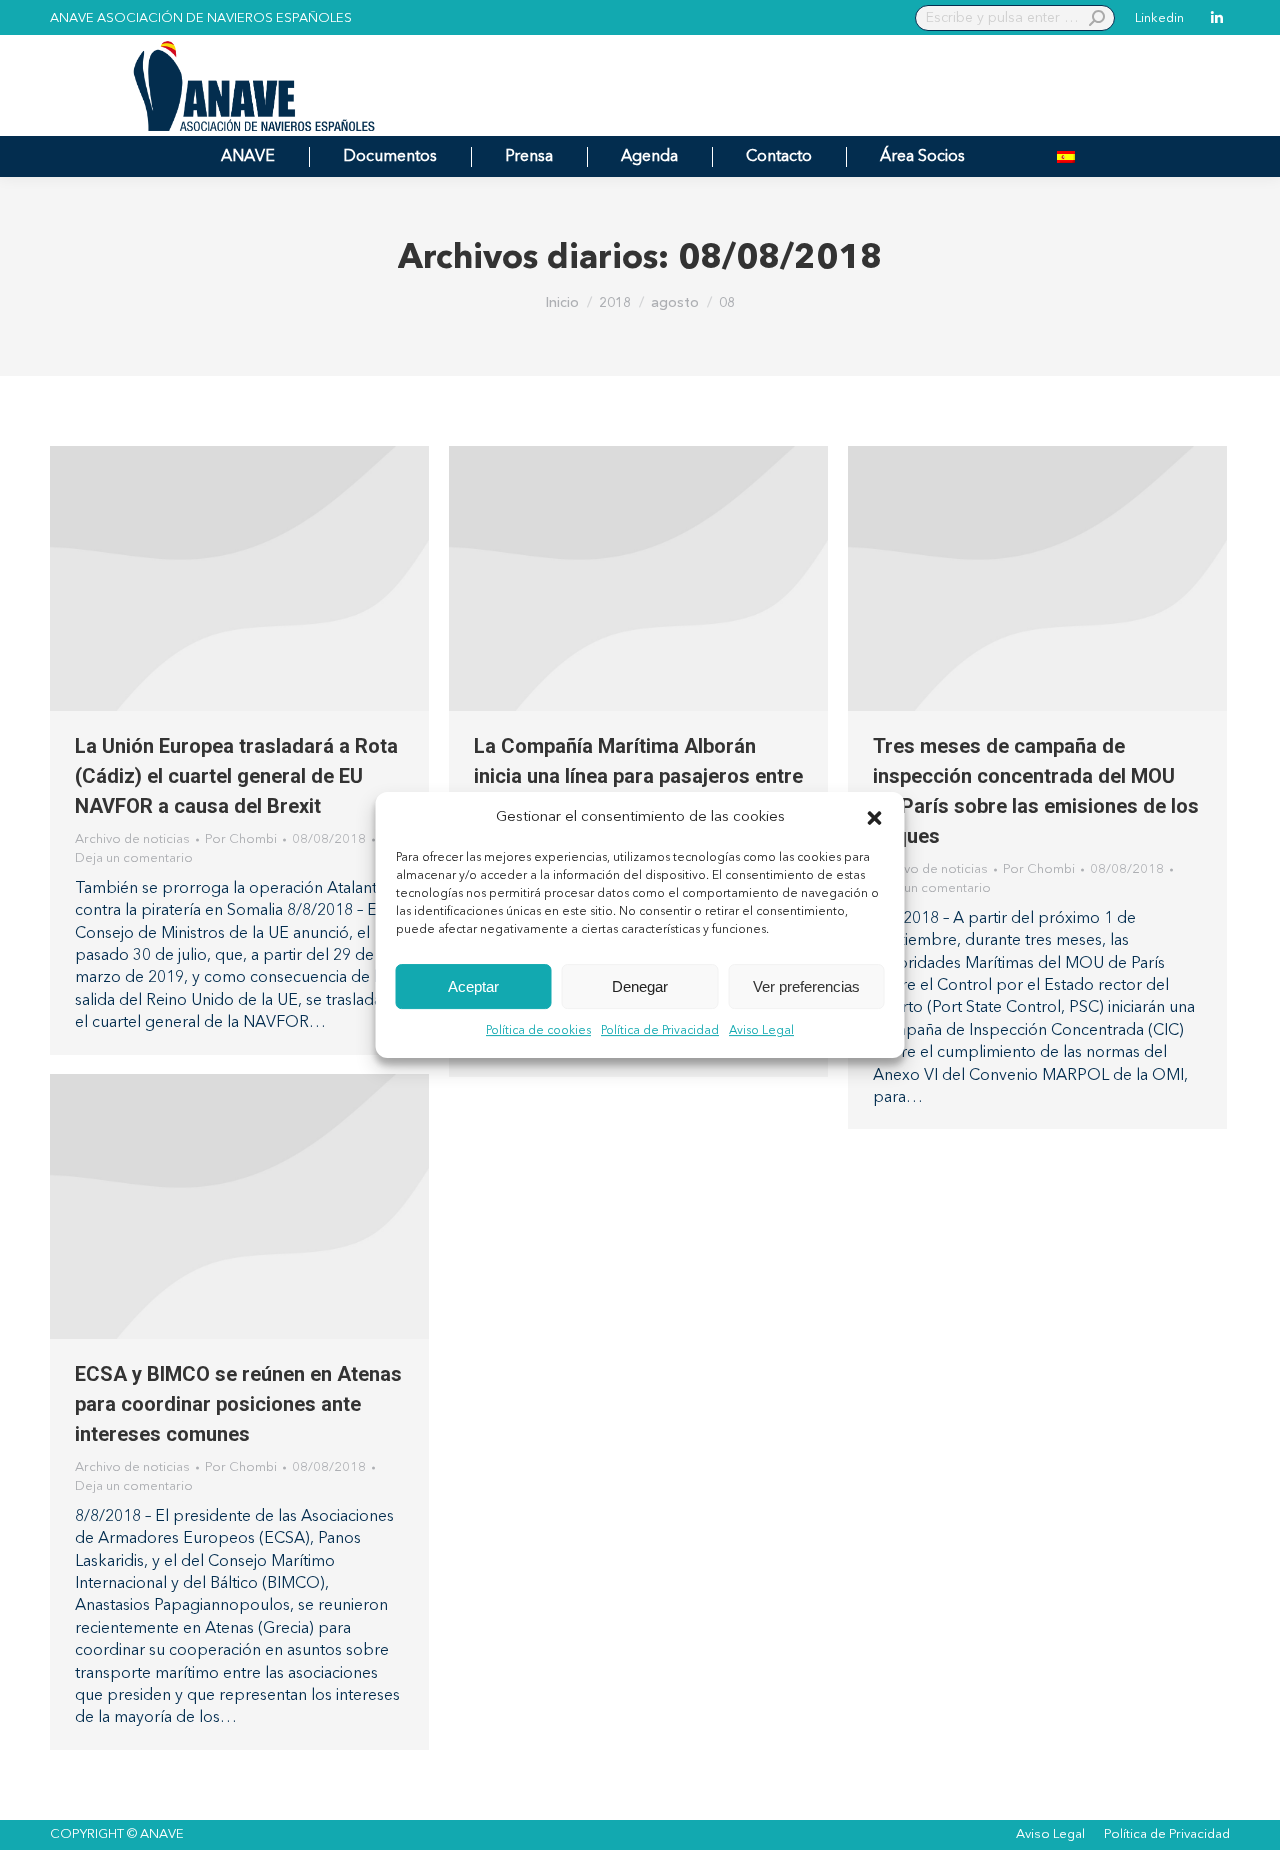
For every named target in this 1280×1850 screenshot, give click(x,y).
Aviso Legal (761, 1032)
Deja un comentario (134, 858)
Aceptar (473, 986)
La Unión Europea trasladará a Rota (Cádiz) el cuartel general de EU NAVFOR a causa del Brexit (236, 776)
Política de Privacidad (660, 1032)
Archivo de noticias (132, 839)
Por (241, 839)
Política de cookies (538, 1032)
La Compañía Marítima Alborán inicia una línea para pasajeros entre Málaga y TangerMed (638, 776)
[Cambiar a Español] (1066, 156)
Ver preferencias (806, 986)
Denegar (640, 986)
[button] (875, 818)
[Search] (1097, 18)
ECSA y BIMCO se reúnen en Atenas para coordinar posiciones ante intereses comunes (238, 1404)
